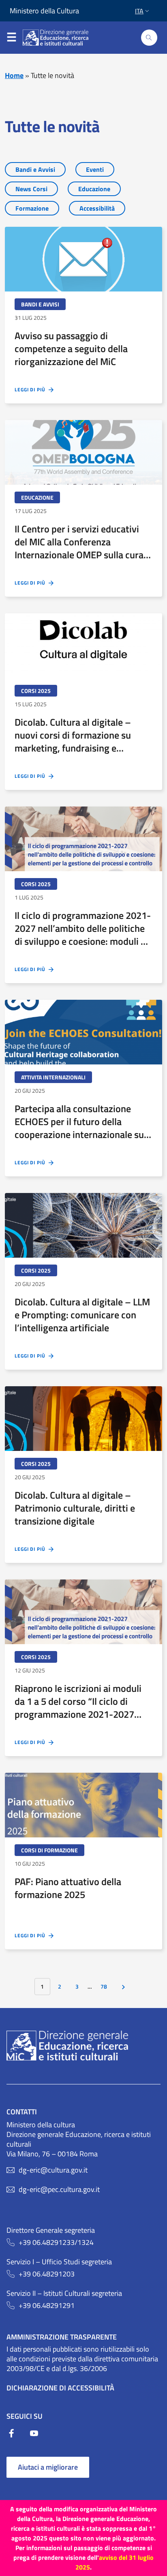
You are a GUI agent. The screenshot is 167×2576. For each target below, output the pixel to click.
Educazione (94, 189)
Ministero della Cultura (44, 11)
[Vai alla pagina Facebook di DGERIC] (18, 2436)
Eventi (95, 169)
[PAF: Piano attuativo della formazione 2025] (83, 1805)
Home (14, 75)
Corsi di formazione (49, 1850)
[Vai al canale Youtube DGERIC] (34, 2436)
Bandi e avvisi (40, 304)
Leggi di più (32, 390)
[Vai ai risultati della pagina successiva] (124, 1987)
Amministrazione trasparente (62, 2337)
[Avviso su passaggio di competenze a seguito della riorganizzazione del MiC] (83, 259)
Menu (11, 34)
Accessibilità (97, 208)
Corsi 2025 (36, 691)
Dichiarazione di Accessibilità (60, 2388)
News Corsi (31, 189)
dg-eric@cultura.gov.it (53, 2170)
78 (104, 1987)
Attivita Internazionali (53, 1077)
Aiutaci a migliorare (48, 2467)
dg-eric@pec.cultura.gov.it (59, 2190)
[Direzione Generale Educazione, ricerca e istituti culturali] (60, 38)
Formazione (32, 208)
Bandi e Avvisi (35, 169)
